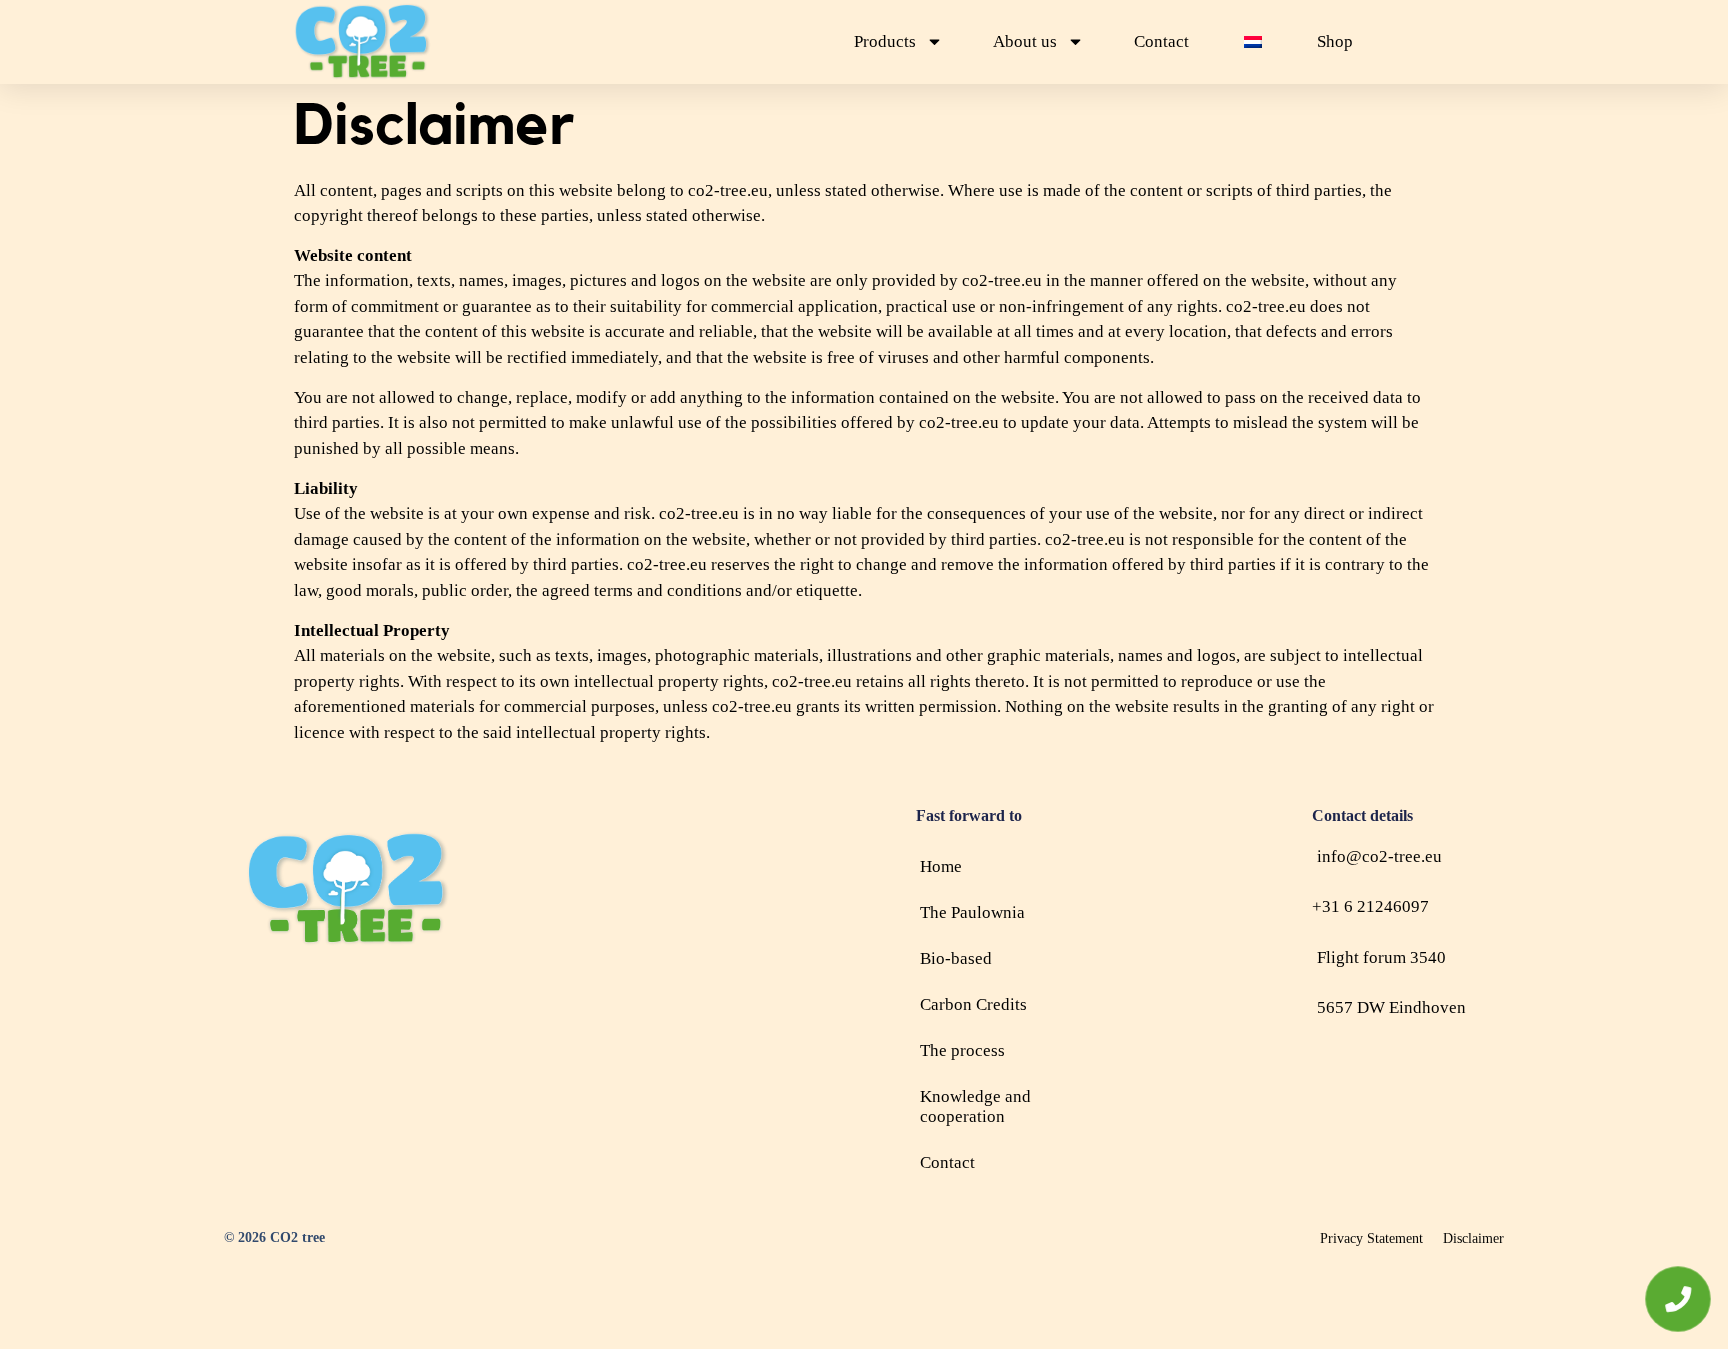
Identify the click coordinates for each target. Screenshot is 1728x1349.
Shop (1335, 41)
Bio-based (956, 958)
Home (941, 866)
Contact (1161, 41)
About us (1025, 41)
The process (962, 1050)
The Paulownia (972, 912)
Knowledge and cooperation (975, 1106)
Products (885, 41)
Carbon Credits (973, 1004)
